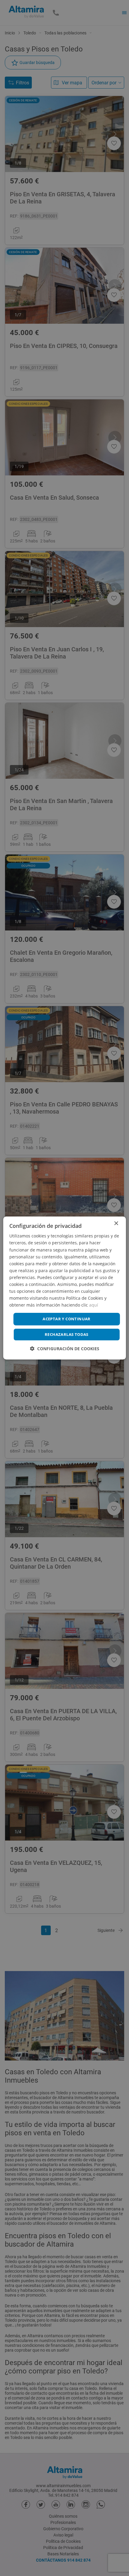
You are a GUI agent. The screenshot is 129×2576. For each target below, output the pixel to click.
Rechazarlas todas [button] (67, 1334)
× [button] (116, 1224)
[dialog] (65, 1288)
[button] (65, 1349)
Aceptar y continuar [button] (67, 1319)
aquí (94, 1305)
